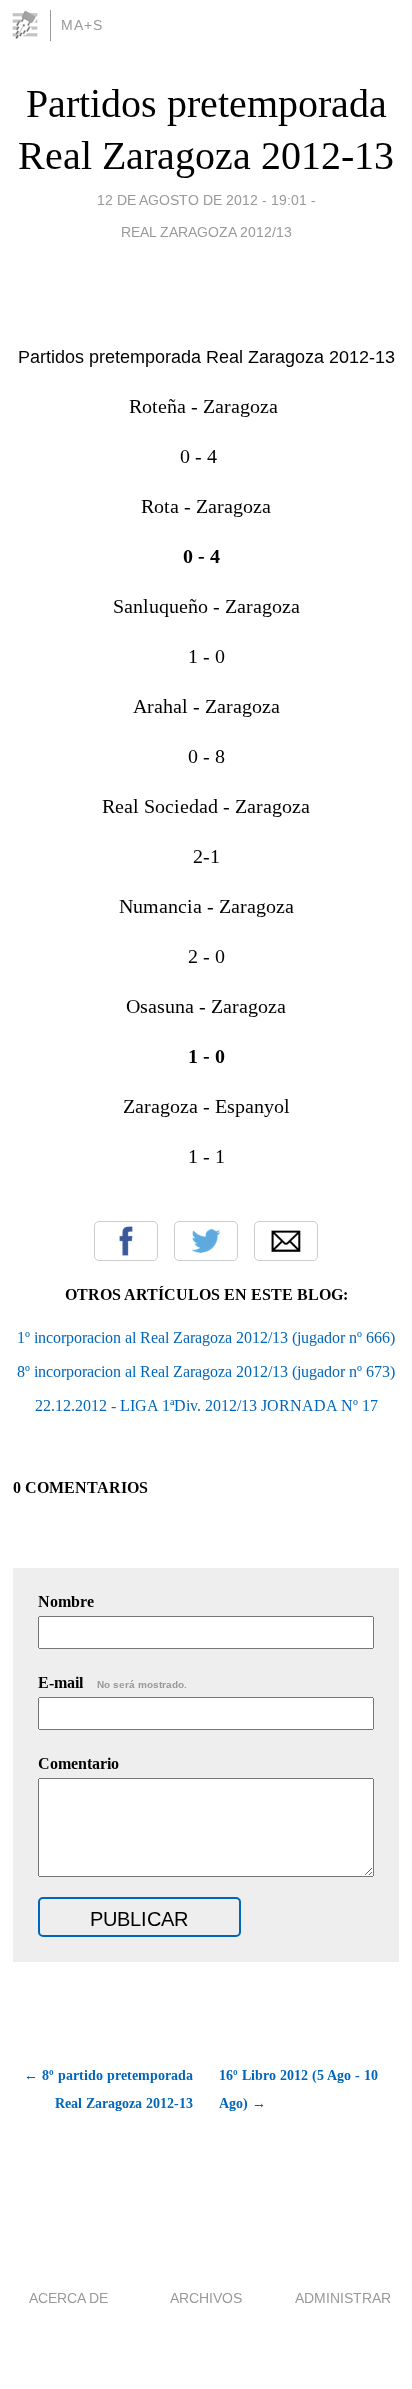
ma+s (82, 25)
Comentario (78, 1763)
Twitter (206, 1241)
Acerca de (68, 2298)
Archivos (206, 2298)
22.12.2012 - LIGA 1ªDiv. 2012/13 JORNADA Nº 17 (206, 1405)
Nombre (66, 1601)
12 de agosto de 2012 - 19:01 (202, 200)
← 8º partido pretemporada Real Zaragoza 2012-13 (108, 2089)
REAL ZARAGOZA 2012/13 (206, 232)
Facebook (126, 1241)
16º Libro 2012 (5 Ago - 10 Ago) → (298, 2089)
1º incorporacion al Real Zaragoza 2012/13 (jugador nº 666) (206, 1337)
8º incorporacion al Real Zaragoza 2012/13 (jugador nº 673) (206, 1371)
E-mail (112, 1682)
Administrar (343, 2298)
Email (286, 1241)
